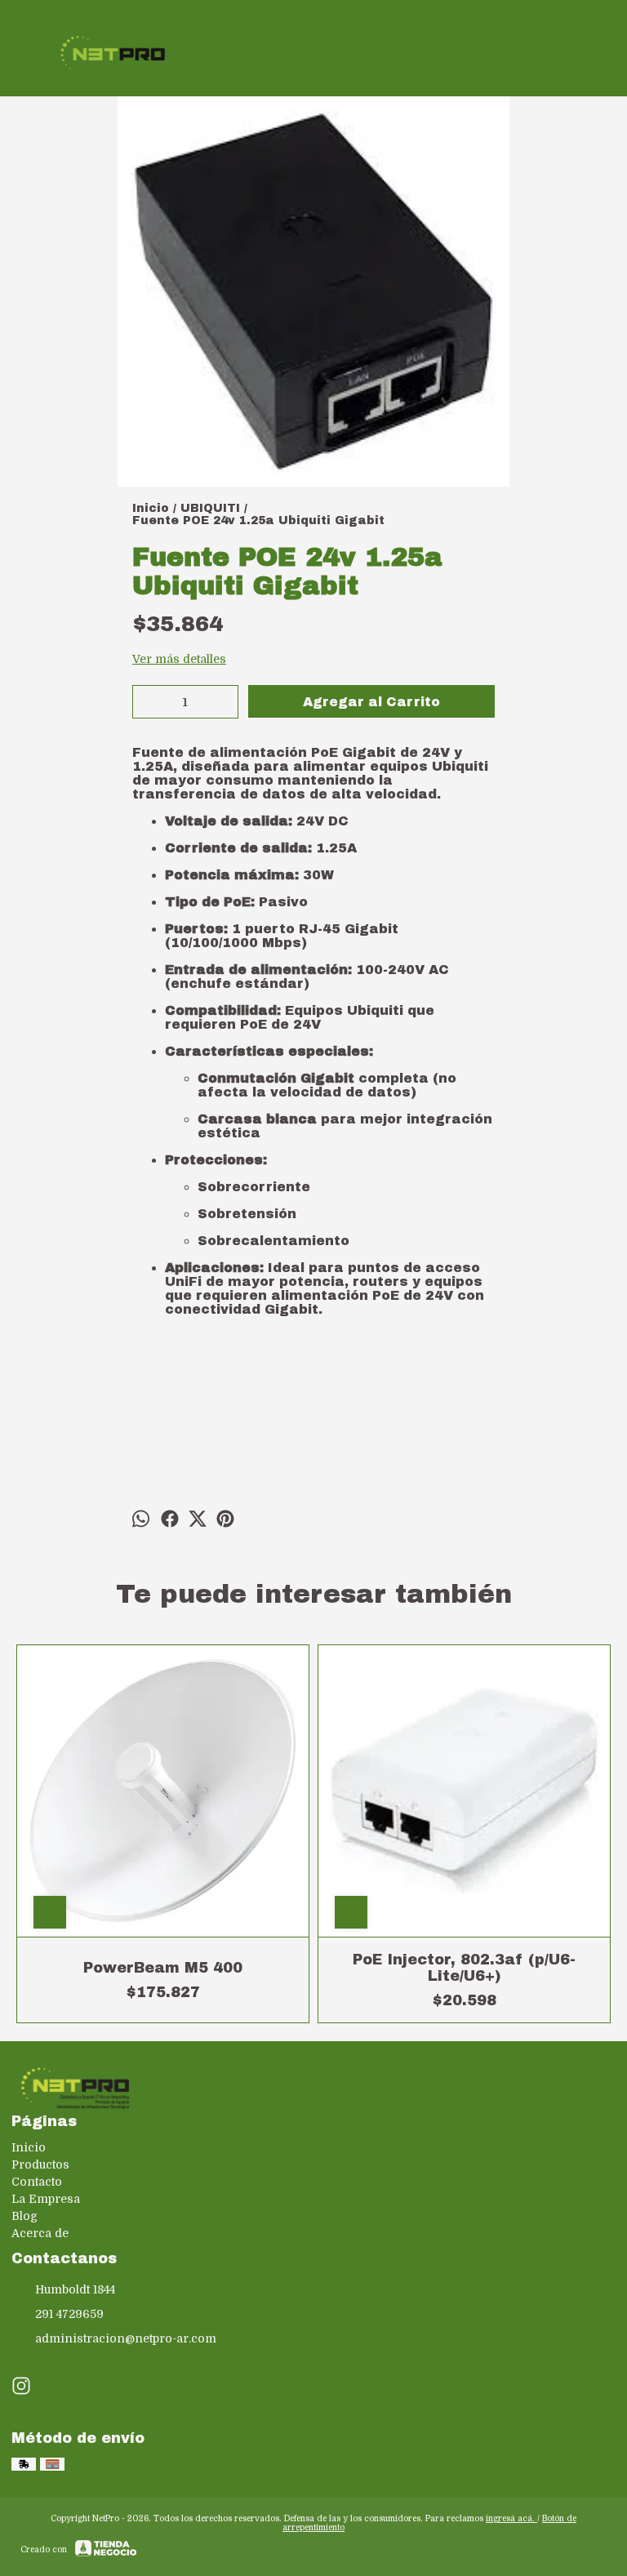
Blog (24, 2216)
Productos (40, 2164)
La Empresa (46, 2199)
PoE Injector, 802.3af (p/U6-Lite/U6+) (464, 1968)
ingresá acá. (511, 2518)
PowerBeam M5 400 (163, 1968)
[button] (313, 1343)
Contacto (37, 2182)
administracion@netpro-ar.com (126, 2338)
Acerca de (40, 2233)
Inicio (29, 2147)
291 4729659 (69, 2314)
